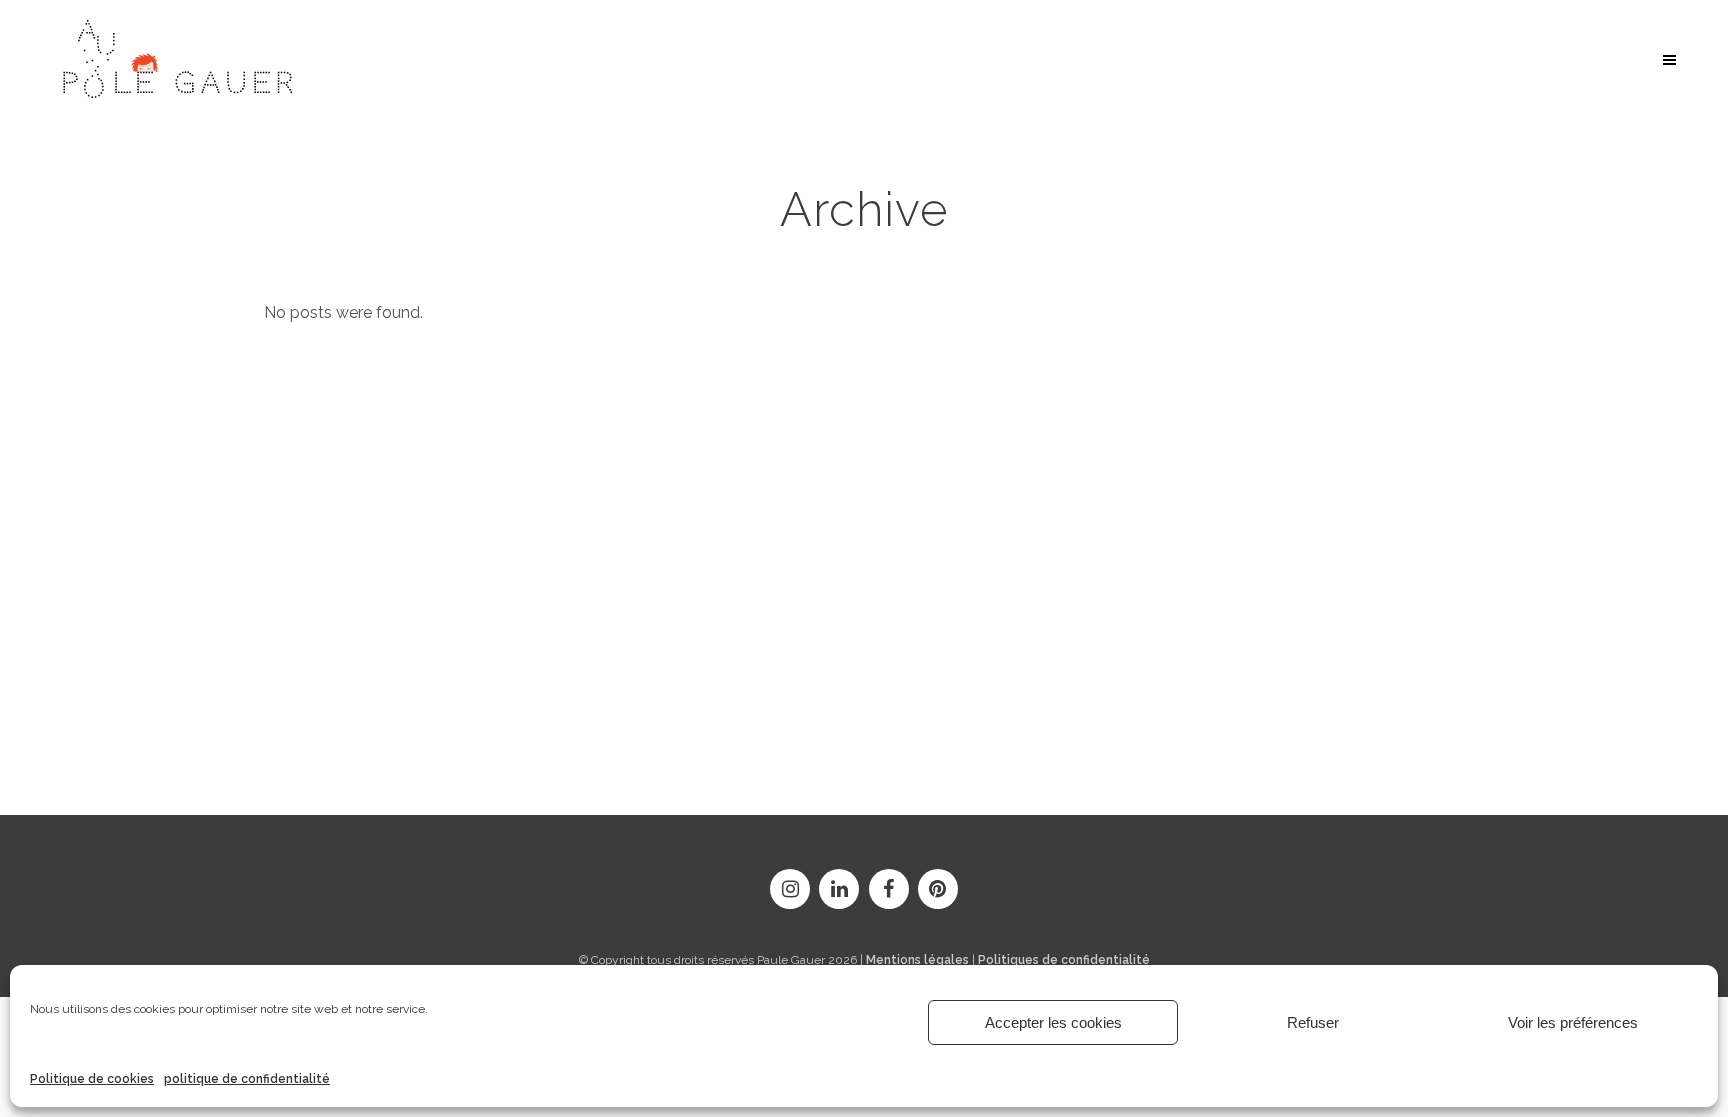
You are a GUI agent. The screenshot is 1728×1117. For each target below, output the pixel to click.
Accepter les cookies (1053, 1022)
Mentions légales (917, 960)
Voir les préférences (1573, 1022)
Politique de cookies (92, 1079)
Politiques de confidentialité (1064, 960)
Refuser (1313, 1022)
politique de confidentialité (247, 1079)
